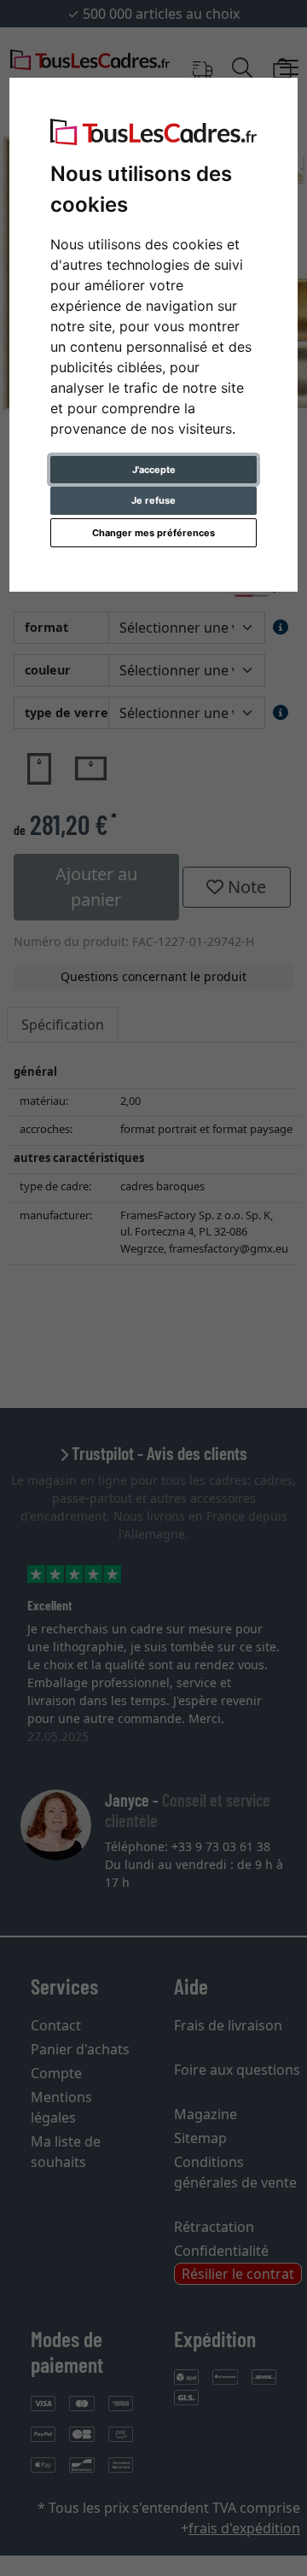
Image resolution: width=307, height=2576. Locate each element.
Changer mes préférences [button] (153, 533)
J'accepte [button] (154, 470)
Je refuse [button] (153, 500)
